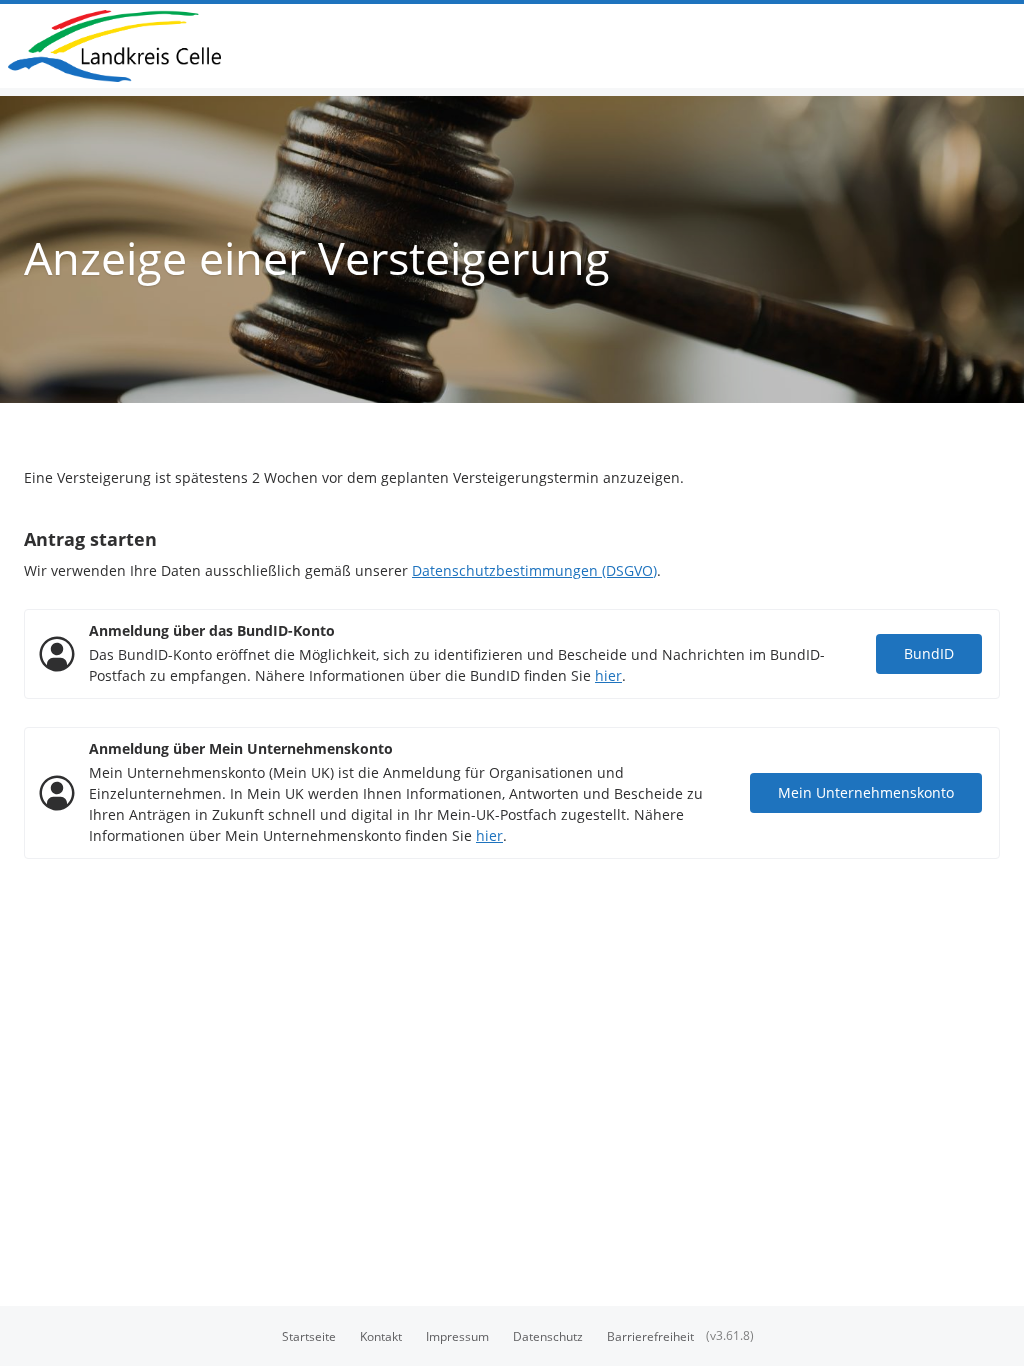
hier (608, 675)
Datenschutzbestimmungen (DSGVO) (534, 570)
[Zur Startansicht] (122, 46)
